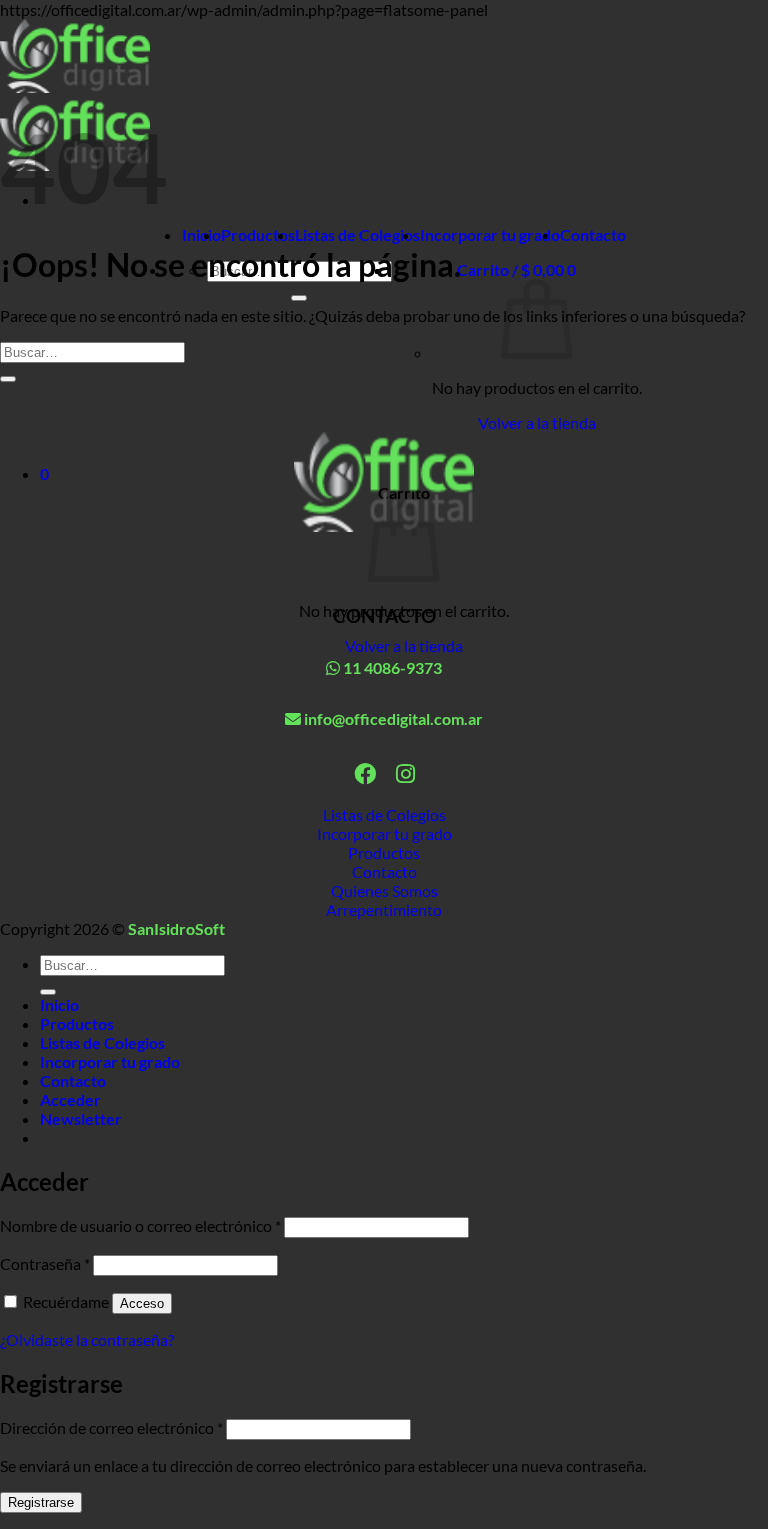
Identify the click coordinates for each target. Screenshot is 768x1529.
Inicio (201, 234)
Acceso (142, 1303)
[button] (516, 269)
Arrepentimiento (384, 909)
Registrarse (41, 1502)
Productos (258, 234)
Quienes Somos (384, 890)
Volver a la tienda (537, 422)
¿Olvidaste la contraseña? (87, 1339)
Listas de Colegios (357, 234)
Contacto (593, 234)
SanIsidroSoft (176, 928)
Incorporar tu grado (490, 234)
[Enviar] (299, 298)
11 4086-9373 (391, 667)
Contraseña (45, 1263)
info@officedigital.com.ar (392, 718)
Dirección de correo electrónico (111, 1427)
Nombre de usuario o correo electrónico (140, 1225)
